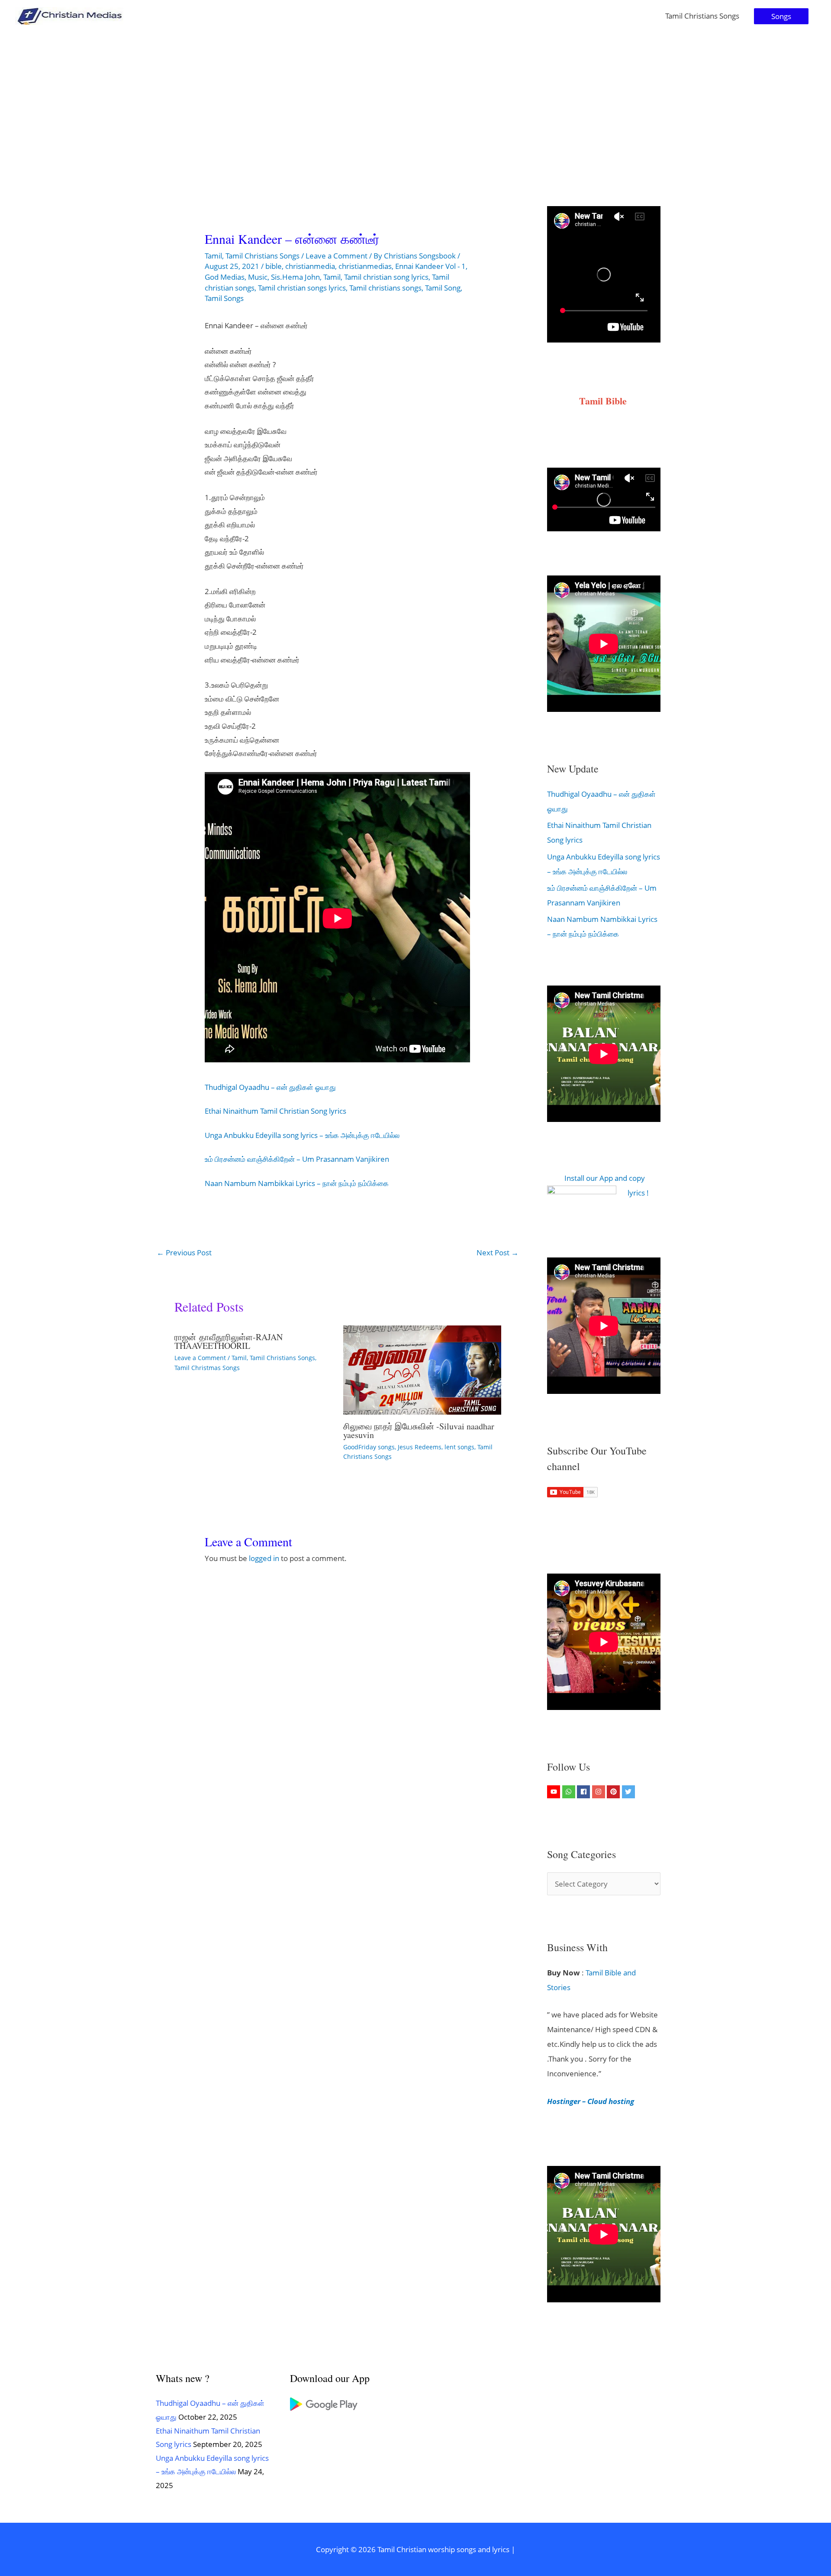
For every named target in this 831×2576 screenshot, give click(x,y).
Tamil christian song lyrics (386, 277)
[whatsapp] (570, 1792)
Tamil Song (443, 288)
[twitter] (630, 1792)
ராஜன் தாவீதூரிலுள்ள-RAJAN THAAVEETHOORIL (229, 1341)
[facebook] (585, 1792)
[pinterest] (614, 1792)
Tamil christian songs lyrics (302, 288)
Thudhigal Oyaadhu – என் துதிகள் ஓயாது (270, 1087)
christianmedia (310, 266)
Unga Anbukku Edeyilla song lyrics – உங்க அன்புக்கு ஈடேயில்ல (302, 1135)
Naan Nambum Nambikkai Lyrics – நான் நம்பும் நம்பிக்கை (297, 1183)
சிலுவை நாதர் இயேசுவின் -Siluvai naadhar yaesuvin (419, 1430)
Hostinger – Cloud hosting (591, 2101)
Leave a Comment (337, 256)
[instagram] (600, 1792)
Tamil (213, 256)
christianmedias (365, 266)
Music (258, 277)
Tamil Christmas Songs (207, 1368)
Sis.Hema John (295, 277)
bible (274, 266)
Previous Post (184, 1252)
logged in (264, 1558)
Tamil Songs (224, 298)
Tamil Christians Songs (702, 16)
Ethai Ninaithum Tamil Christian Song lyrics (275, 1111)
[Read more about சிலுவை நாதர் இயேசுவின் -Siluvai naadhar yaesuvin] (422, 1369)
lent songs (459, 1447)
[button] (781, 16)
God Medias (225, 277)
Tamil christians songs (385, 288)
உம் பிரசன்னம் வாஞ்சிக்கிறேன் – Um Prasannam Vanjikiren (297, 1159)
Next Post (498, 1252)
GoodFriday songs (369, 1447)
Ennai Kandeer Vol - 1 (430, 266)
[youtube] (555, 1792)
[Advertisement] (415, 97)
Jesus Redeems (420, 1447)
